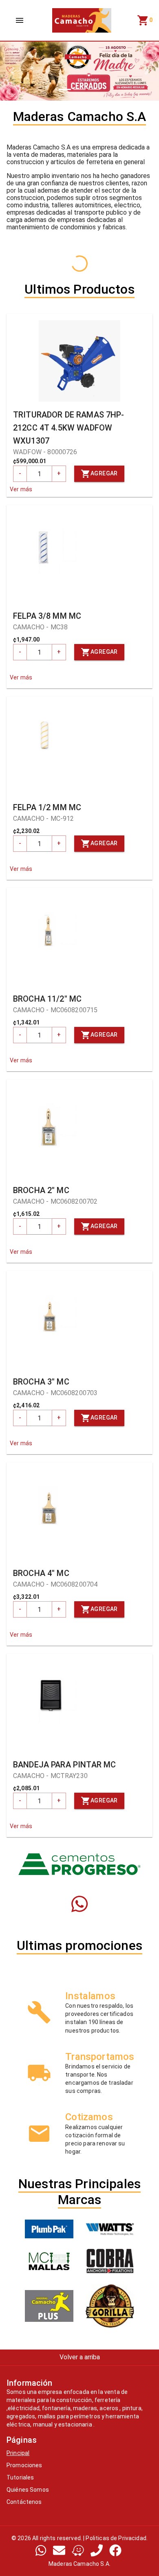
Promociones (24, 2465)
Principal (18, 2453)
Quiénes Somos (28, 2490)
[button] (12, 71)
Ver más (21, 489)
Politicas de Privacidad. (117, 2538)
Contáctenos (24, 2502)
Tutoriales (20, 2477)
